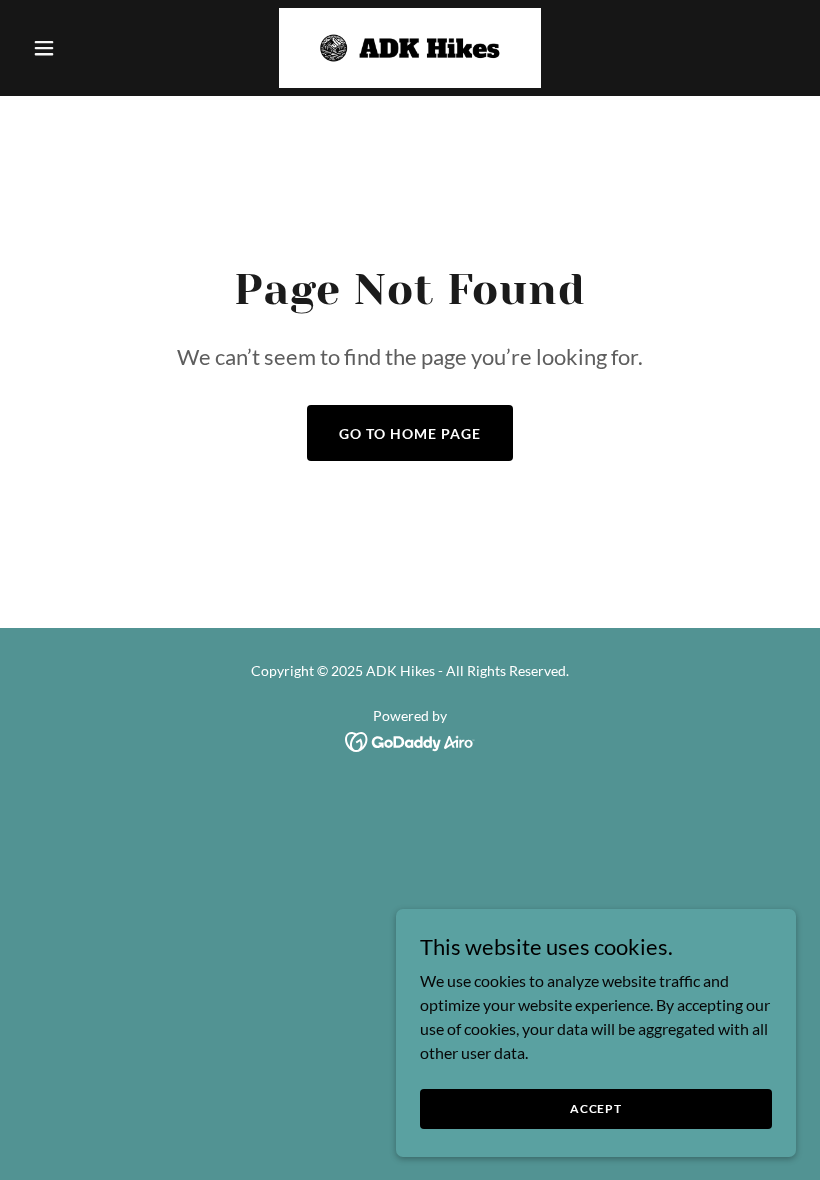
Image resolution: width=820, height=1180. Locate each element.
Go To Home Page (410, 433)
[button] (82, 48)
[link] (410, 48)
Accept (596, 1108)
